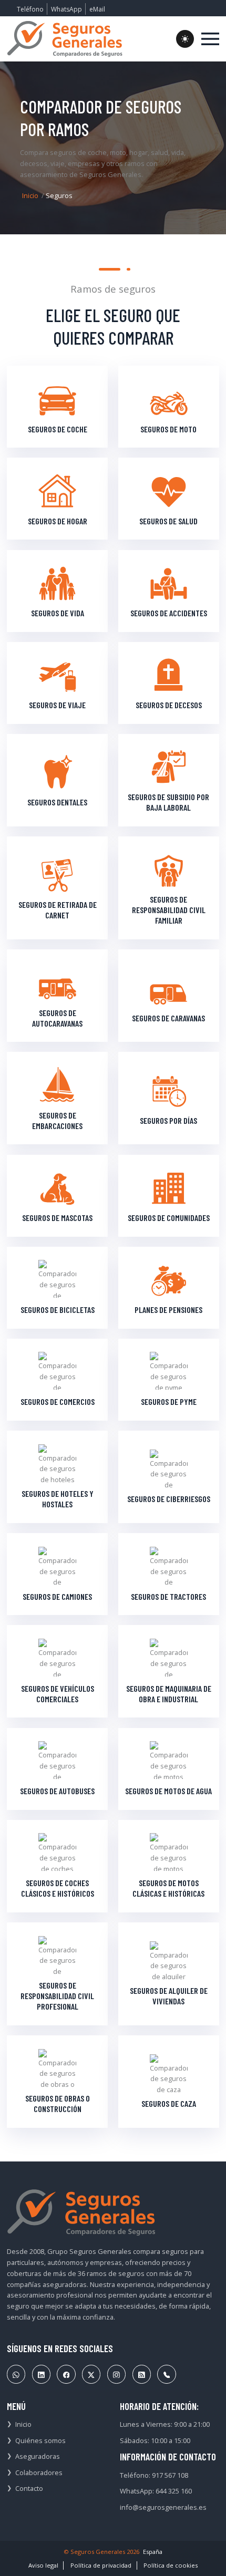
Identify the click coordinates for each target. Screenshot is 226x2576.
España (153, 2552)
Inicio (30, 195)
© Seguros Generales (94, 2552)
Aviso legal (43, 2565)
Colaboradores (39, 2472)
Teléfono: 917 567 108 (154, 2475)
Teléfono (30, 9)
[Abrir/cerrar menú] (210, 39)
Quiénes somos (40, 2440)
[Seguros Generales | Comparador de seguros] (81, 2212)
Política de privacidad (101, 2565)
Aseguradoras (38, 2456)
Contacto (29, 2488)
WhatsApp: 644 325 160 (156, 2491)
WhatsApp (66, 9)
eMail (97, 9)
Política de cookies (171, 2565)
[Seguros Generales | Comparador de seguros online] (65, 39)
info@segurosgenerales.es (163, 2507)
